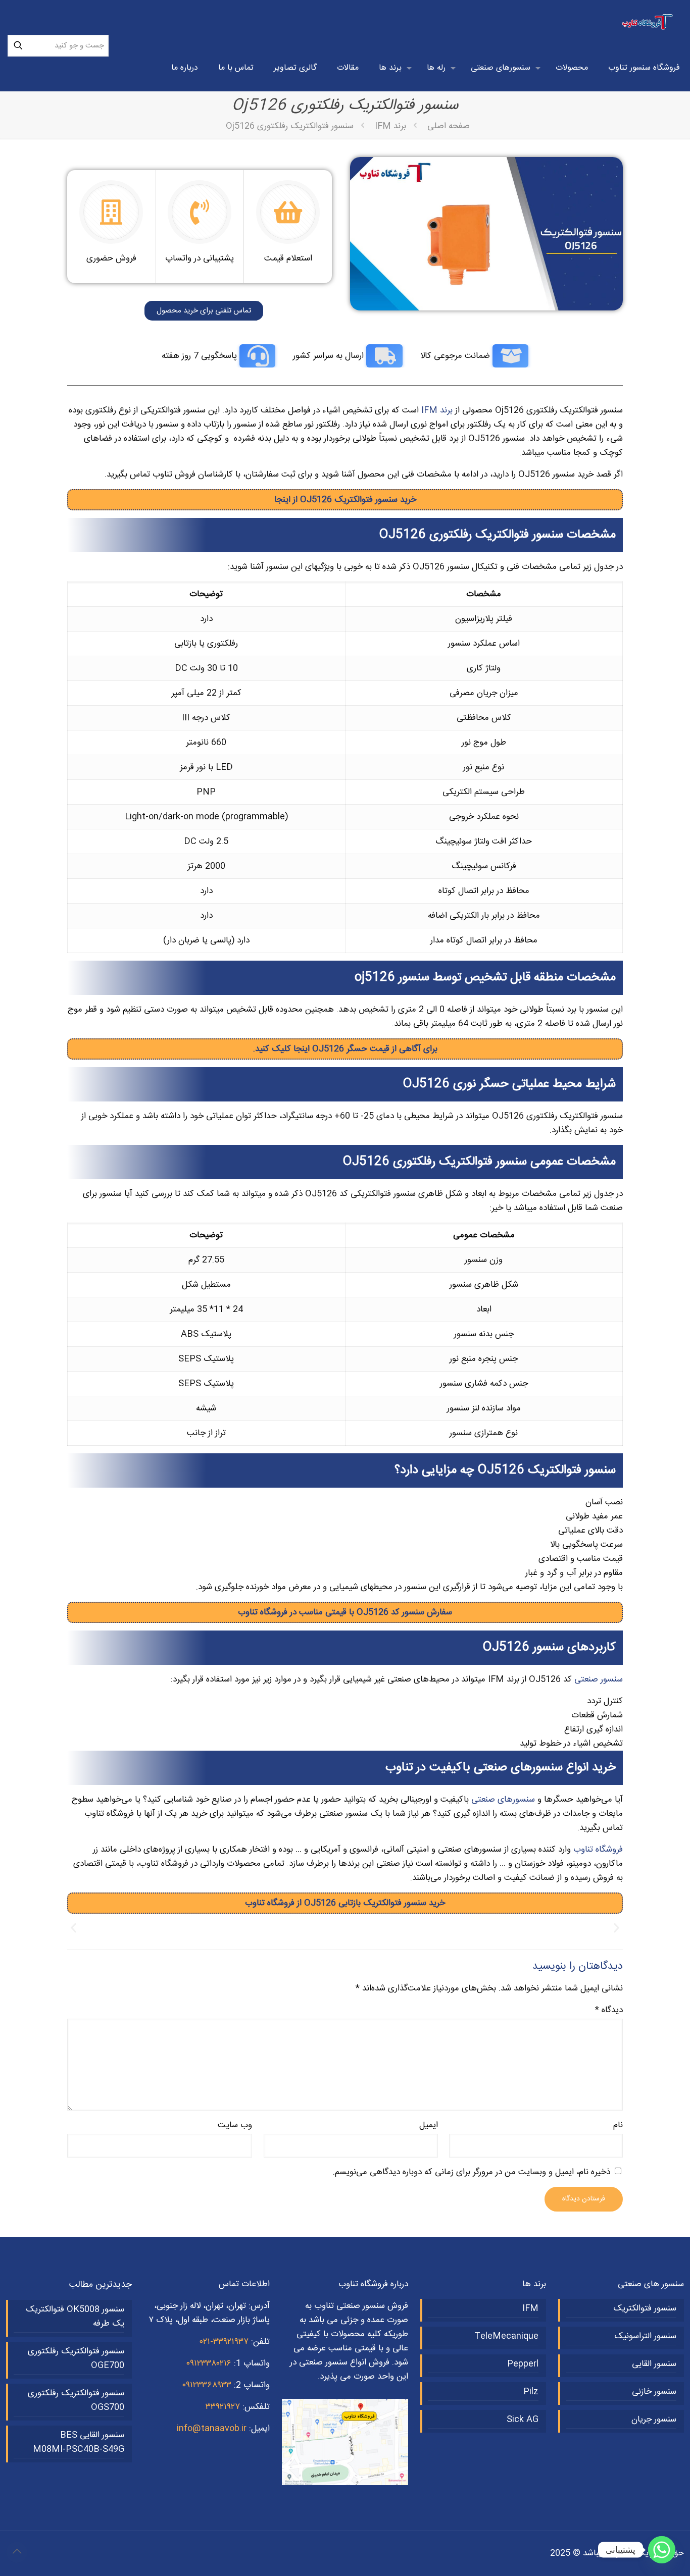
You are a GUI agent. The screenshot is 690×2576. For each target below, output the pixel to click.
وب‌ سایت (235, 2125)
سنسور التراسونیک (645, 2336)
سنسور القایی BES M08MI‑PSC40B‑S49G (79, 2442)
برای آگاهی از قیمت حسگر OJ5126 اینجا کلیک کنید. (345, 1049)
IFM (530, 2308)
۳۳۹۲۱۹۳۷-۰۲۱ (224, 2342)
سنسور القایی (654, 2364)
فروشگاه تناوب (598, 1850)
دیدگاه (609, 2010)
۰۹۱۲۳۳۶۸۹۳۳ (207, 2385)
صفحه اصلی (449, 126)
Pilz (531, 2392)
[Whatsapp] (662, 2550)
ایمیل (428, 2125)
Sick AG (523, 2420)
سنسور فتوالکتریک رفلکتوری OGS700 (76, 2400)
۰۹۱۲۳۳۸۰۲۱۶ (209, 2363)
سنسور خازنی (654, 2392)
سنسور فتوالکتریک (645, 2308)
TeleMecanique (506, 2336)
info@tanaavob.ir (212, 2429)
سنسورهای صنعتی (503, 1800)
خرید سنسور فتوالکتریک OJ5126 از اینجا (345, 500)
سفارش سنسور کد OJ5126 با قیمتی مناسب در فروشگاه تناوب (345, 1612)
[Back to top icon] (17, 2552)
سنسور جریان (654, 2420)
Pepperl (523, 2364)
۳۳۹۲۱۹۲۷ (223, 2407)
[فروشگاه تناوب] (648, 23)
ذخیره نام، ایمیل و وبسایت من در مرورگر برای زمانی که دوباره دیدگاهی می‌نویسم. (472, 2172)
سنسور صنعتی (599, 1679)
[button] (73, 1928)
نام (618, 2125)
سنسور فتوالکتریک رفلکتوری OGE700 (76, 2358)
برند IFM (390, 126)
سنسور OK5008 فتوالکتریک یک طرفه (75, 2317)
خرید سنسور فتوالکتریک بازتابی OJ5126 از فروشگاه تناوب (345, 1903)
